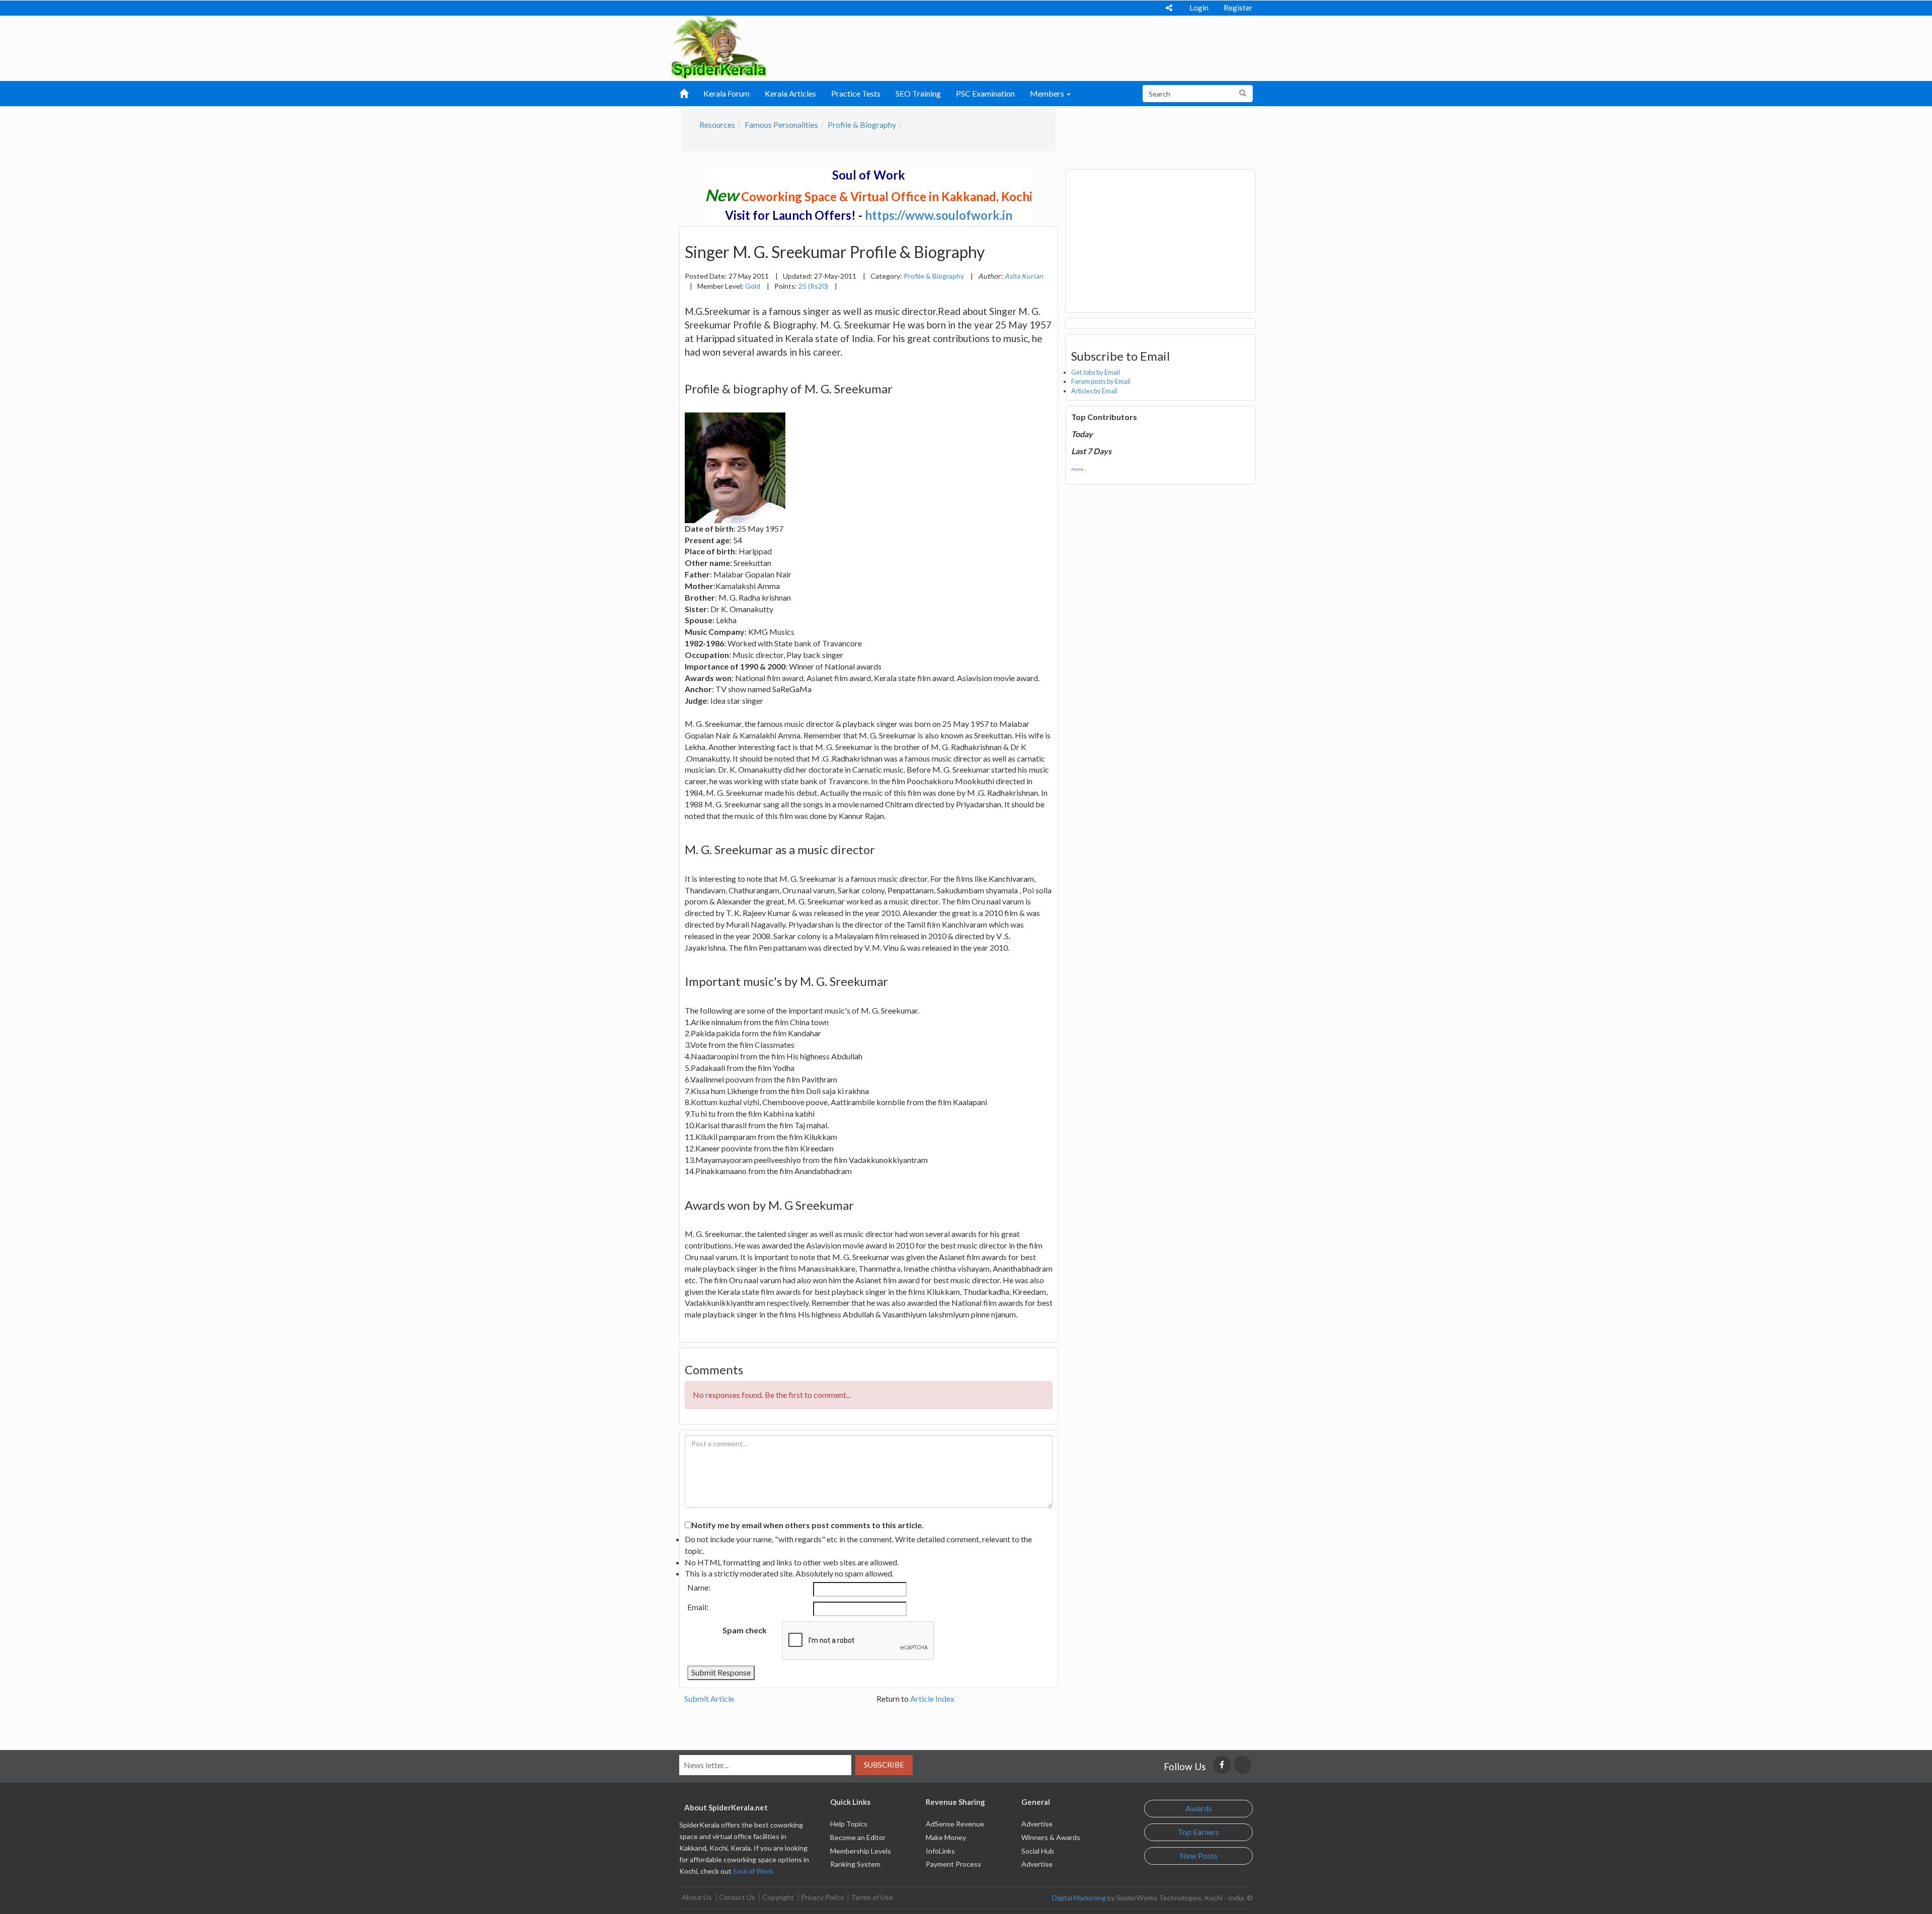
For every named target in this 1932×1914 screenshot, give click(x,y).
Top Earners (1198, 1832)
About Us (697, 1897)
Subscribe (884, 1765)
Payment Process (953, 1864)
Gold (753, 286)
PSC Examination (985, 93)
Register (1238, 8)
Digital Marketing (1079, 1898)
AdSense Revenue (955, 1824)
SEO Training (918, 93)
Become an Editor (858, 1837)
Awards (1199, 1808)
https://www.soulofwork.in (939, 215)
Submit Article (709, 1698)
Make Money (946, 1837)
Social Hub (1038, 1851)
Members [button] (1048, 93)
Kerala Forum (727, 93)
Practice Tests (856, 93)
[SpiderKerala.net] (719, 46)
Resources (717, 124)
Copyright (778, 1897)
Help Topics (849, 1824)
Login (1199, 8)
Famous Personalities (781, 124)
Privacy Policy (822, 1897)
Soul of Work (753, 1871)
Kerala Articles (790, 93)
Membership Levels (861, 1851)
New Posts (1199, 1855)
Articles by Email (1094, 391)
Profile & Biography (862, 124)
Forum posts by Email (1101, 381)
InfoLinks (940, 1851)
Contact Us (737, 1897)
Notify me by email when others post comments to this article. (808, 1525)
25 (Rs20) (813, 286)
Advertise (1037, 1824)
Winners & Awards (1051, 1837)
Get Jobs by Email (1096, 372)
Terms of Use (872, 1897)
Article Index (932, 1698)
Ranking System (855, 1864)
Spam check (745, 1630)
